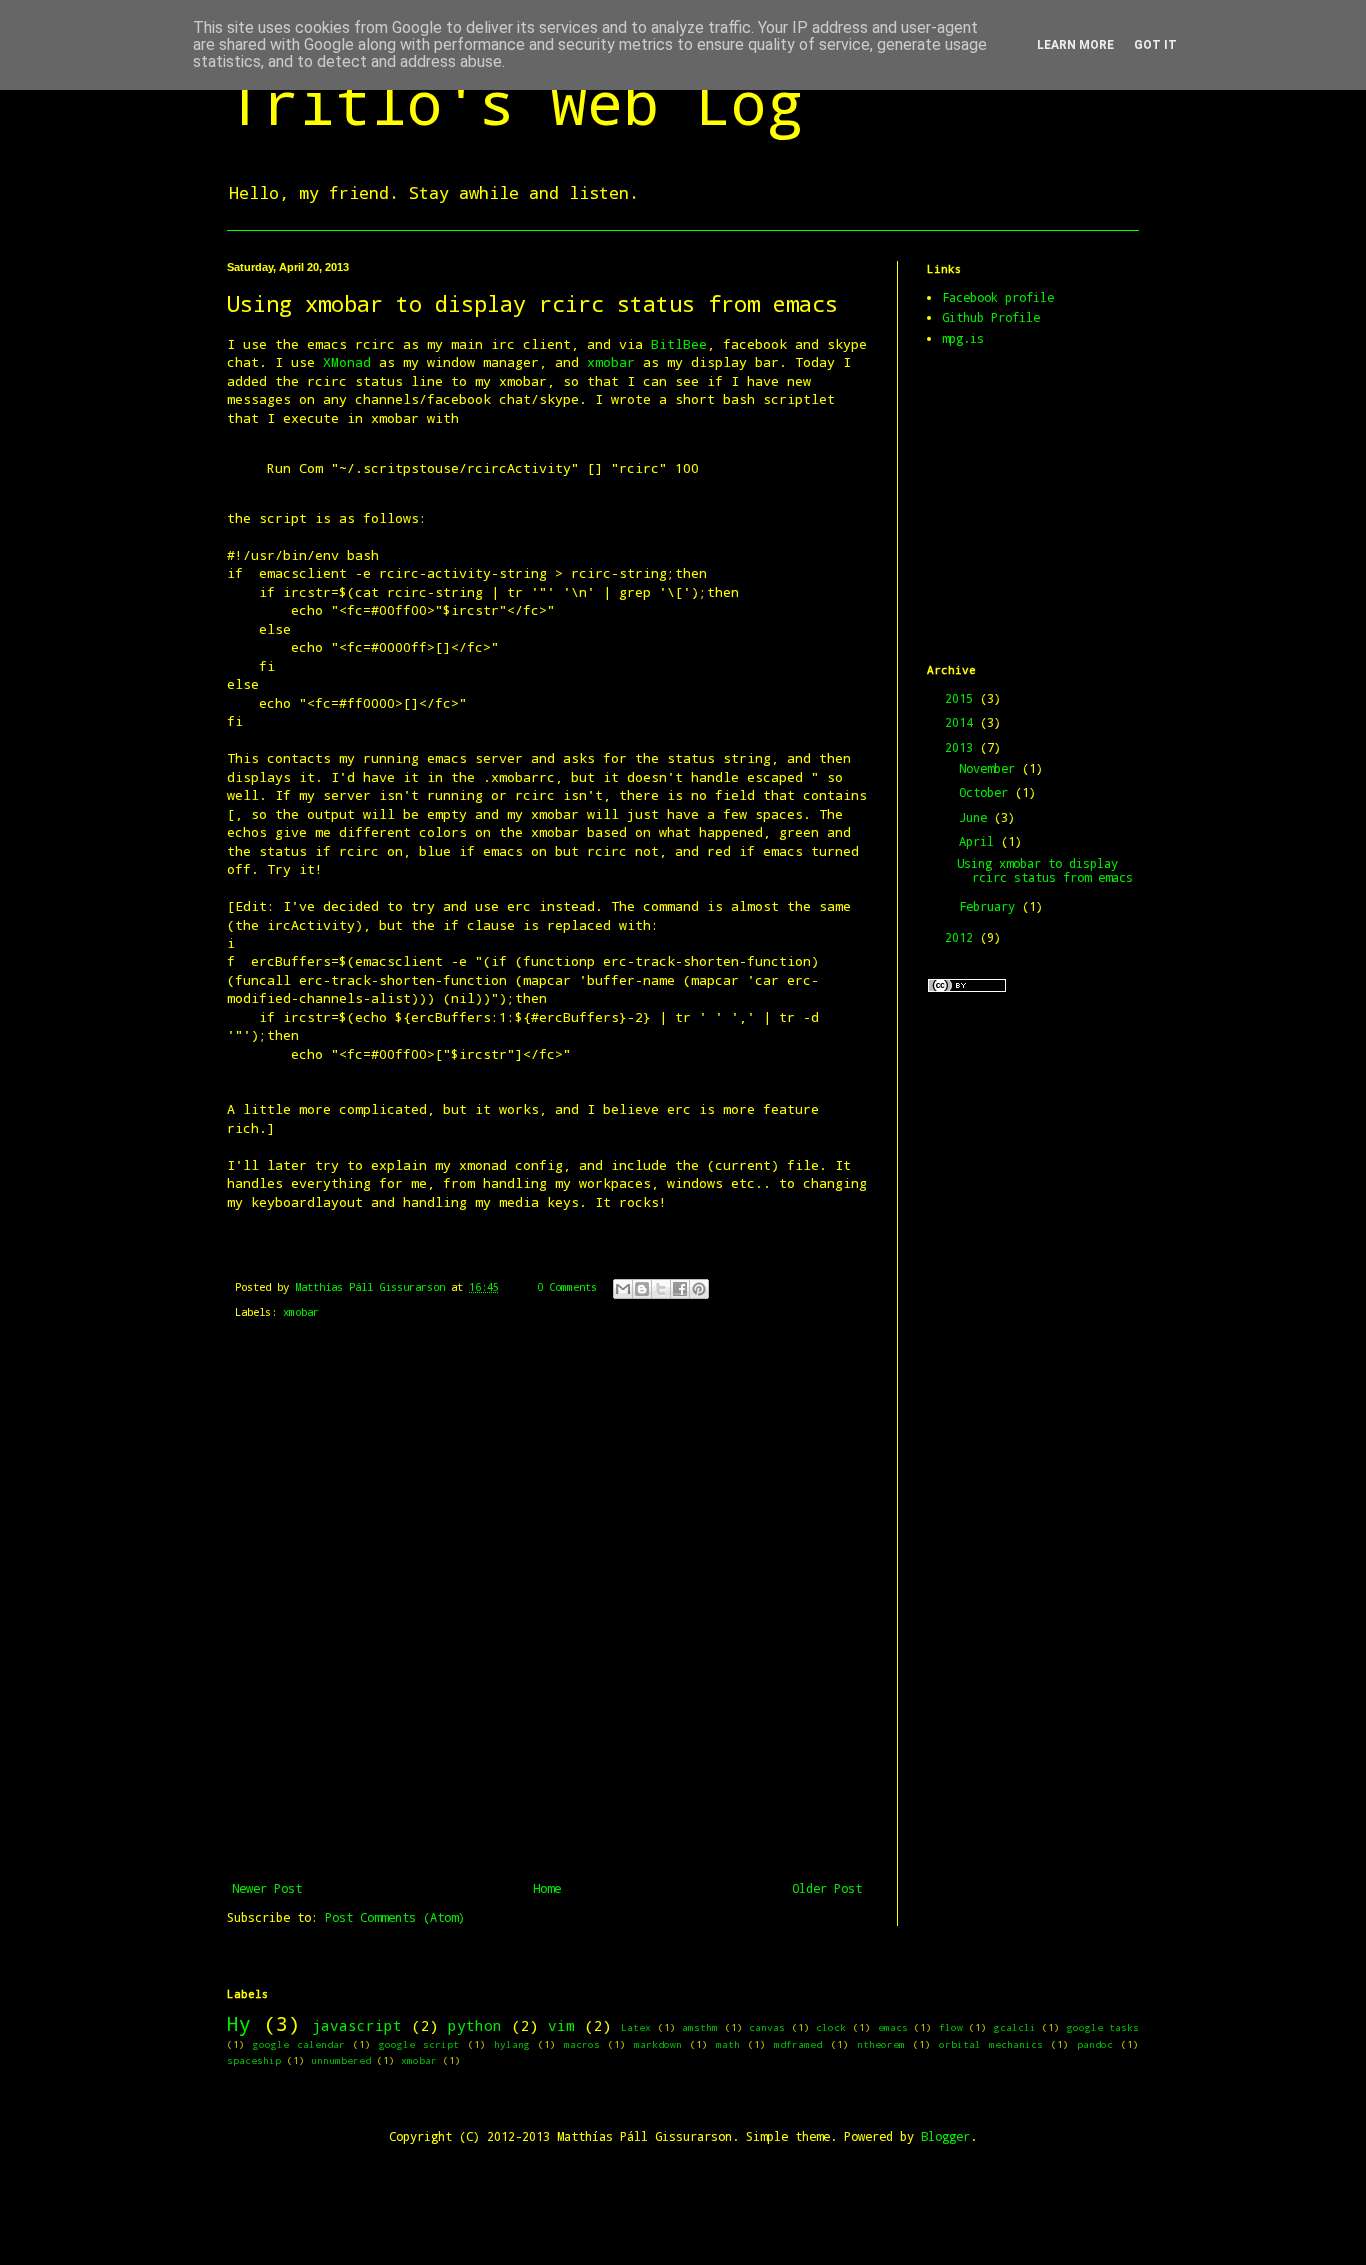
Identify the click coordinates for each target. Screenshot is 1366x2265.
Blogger (945, 2136)
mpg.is (963, 338)
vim (561, 2025)
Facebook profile (998, 297)
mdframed (798, 2044)
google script (419, 2044)
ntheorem (881, 2044)
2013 (962, 747)
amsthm (700, 2027)
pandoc (1095, 2044)
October (987, 792)
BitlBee (679, 344)
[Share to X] (661, 1289)
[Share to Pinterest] (699, 1289)
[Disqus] (547, 1602)
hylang (512, 2044)
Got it (1155, 45)
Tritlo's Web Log (515, 101)
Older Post (827, 1888)
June (976, 817)
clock (831, 2027)
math (728, 2044)
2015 (962, 698)
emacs (893, 2027)
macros (582, 2044)
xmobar (611, 362)
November (990, 768)
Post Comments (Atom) (395, 1917)
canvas (767, 2027)
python (475, 2025)
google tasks (1103, 2027)
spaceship (254, 2060)
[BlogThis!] (642, 1289)
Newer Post (267, 1888)
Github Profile (991, 317)
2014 (962, 722)
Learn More (1075, 45)
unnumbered (341, 2060)
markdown (658, 2044)
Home (547, 1888)
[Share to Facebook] (680, 1289)
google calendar (299, 2044)
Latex (636, 2027)
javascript (357, 2025)
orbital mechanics (991, 2044)
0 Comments (567, 1287)
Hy (239, 2023)
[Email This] (623, 1289)
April (980, 841)
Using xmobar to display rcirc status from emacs (1045, 870)
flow (951, 2027)
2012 (962, 937)
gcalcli (1015, 2027)
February (990, 906)
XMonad (347, 362)
